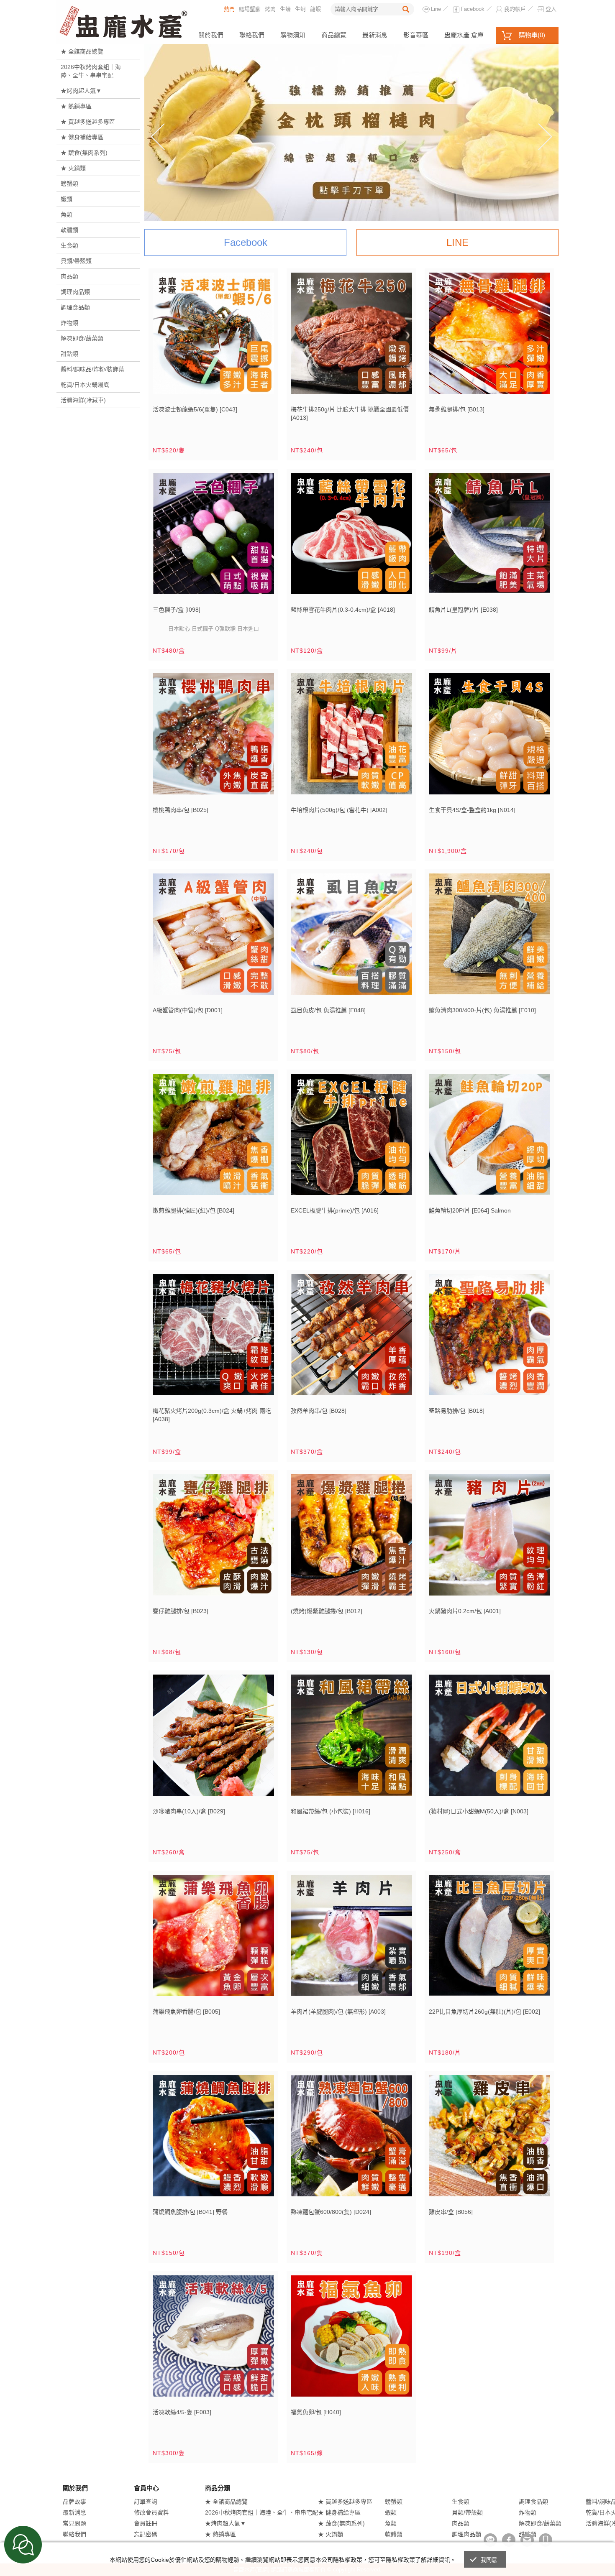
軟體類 (69, 230)
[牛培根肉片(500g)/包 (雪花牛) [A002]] (351, 737)
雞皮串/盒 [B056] (451, 2212)
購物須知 (293, 35)
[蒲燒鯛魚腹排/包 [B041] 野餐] (213, 2139)
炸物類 (69, 323)
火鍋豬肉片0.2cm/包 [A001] (465, 1611)
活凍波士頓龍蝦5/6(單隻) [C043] (195, 409)
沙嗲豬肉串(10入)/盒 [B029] (189, 1811)
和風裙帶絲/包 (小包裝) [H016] (331, 1811)
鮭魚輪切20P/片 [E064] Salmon (470, 1210)
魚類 (67, 214)
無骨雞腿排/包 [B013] (457, 409)
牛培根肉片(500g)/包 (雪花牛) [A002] (339, 810)
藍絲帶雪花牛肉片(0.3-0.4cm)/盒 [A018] (343, 610)
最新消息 (375, 35)
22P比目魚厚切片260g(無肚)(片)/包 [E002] (484, 2012)
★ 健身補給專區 (82, 137)
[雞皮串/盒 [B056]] (489, 2139)
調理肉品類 (75, 292)
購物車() (532, 35)
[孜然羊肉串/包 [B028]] (351, 1338)
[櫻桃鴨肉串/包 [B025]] (213, 737)
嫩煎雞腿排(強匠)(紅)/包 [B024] (193, 1210)
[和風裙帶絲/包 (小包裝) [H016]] (351, 1738)
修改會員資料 (151, 2512)
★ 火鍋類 (73, 168)
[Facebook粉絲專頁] (509, 2540)
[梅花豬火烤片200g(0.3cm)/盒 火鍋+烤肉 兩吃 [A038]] (213, 1338)
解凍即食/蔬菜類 (82, 338)
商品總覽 (334, 35)
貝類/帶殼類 (76, 261)
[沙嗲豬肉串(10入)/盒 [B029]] (213, 1738)
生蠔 (285, 9)
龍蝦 (315, 9)
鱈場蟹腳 (250, 9)
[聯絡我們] (527, 2540)
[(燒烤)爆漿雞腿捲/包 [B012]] (351, 1538)
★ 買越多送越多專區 (88, 122)
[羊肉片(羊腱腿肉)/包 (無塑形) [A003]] (351, 1939)
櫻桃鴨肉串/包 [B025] (181, 810)
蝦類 (67, 199)
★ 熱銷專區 (76, 106)
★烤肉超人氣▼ (81, 91)
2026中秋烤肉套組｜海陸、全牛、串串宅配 (91, 71)
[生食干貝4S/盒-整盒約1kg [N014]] (489, 737)
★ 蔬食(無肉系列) (84, 153)
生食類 (69, 245)
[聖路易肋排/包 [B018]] (489, 1338)
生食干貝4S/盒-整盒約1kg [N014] (472, 810)
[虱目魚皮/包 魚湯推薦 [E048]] (351, 937)
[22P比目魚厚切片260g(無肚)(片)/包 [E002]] (489, 1939)
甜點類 (69, 354)
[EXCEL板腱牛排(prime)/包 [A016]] (351, 1137)
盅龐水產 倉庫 (464, 35)
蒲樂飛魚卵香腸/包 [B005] (186, 2012)
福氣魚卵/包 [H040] (316, 2412)
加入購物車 (262, 388)
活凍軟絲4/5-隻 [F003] (182, 2412)
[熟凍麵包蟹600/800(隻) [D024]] (351, 2139)
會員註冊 (146, 2523)
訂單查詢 (146, 2502)
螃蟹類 (69, 184)
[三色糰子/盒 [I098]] (213, 537)
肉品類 (69, 276)
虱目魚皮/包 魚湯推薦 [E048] (328, 1010)
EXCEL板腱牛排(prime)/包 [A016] (335, 1210)
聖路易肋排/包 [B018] (457, 1411)
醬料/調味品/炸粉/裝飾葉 (92, 369)
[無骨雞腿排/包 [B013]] (489, 336)
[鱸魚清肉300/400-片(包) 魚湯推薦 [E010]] (489, 937)
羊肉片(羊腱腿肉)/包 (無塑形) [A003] (338, 2012)
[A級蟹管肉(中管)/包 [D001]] (213, 937)
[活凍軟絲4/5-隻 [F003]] (213, 2339)
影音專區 (416, 35)
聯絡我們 (252, 35)
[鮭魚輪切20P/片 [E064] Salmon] (489, 1137)
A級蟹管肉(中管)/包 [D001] (188, 1010)
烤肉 (270, 9)
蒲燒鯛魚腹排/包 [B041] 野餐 (190, 2212)
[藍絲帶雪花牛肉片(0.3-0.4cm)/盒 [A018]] (351, 537)
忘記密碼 (146, 2534)
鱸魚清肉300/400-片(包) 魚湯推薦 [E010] (482, 1010)
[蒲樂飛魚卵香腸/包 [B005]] (213, 1939)
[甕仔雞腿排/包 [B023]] (213, 1538)
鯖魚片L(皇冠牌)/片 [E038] (463, 610)
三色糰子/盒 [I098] (177, 610)
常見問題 (74, 2523)
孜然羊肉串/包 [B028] (319, 1411)
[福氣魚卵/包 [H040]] (351, 2339)
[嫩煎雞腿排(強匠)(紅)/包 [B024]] (213, 1137)
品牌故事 (74, 2502)
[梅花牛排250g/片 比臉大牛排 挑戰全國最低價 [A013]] (351, 336)
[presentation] (158, 137)
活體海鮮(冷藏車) (83, 400)
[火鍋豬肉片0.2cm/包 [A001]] (489, 1538)
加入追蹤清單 (243, 388)
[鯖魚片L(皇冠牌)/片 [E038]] (489, 537)
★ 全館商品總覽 (82, 51)
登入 (551, 9)
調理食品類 (75, 307)
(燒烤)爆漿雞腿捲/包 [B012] (327, 1611)
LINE (457, 242)
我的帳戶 (515, 9)
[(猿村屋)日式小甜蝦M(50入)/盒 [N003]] (489, 1738)
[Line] (490, 2540)
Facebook (473, 9)
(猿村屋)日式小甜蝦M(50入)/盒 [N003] (479, 1811)
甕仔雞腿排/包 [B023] (181, 1611)
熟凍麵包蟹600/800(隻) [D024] (331, 2212)
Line (436, 9)
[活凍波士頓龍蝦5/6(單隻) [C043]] (213, 336)
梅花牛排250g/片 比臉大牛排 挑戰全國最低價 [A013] (350, 414)
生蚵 (300, 9)
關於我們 (211, 35)
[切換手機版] (546, 2540)
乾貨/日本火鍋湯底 (85, 385)
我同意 (489, 2560)
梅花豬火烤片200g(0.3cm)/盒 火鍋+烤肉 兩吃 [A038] (212, 1415)
